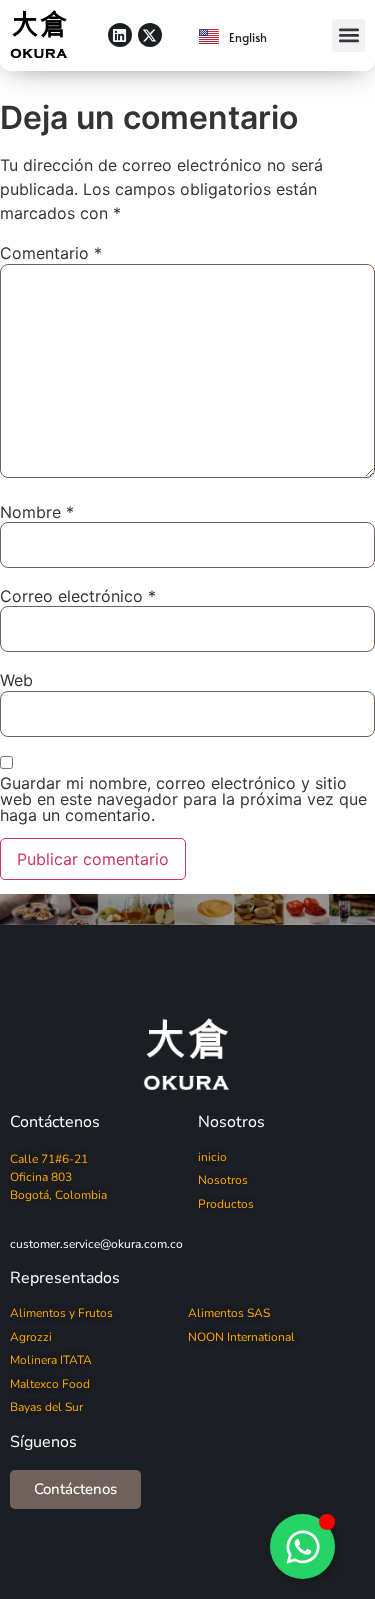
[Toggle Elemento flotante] (302, 1546)
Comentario (51, 253)
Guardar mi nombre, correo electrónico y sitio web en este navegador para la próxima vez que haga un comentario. (183, 799)
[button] (348, 35)
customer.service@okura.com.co (96, 1244)
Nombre (37, 512)
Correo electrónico (78, 596)
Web (16, 680)
